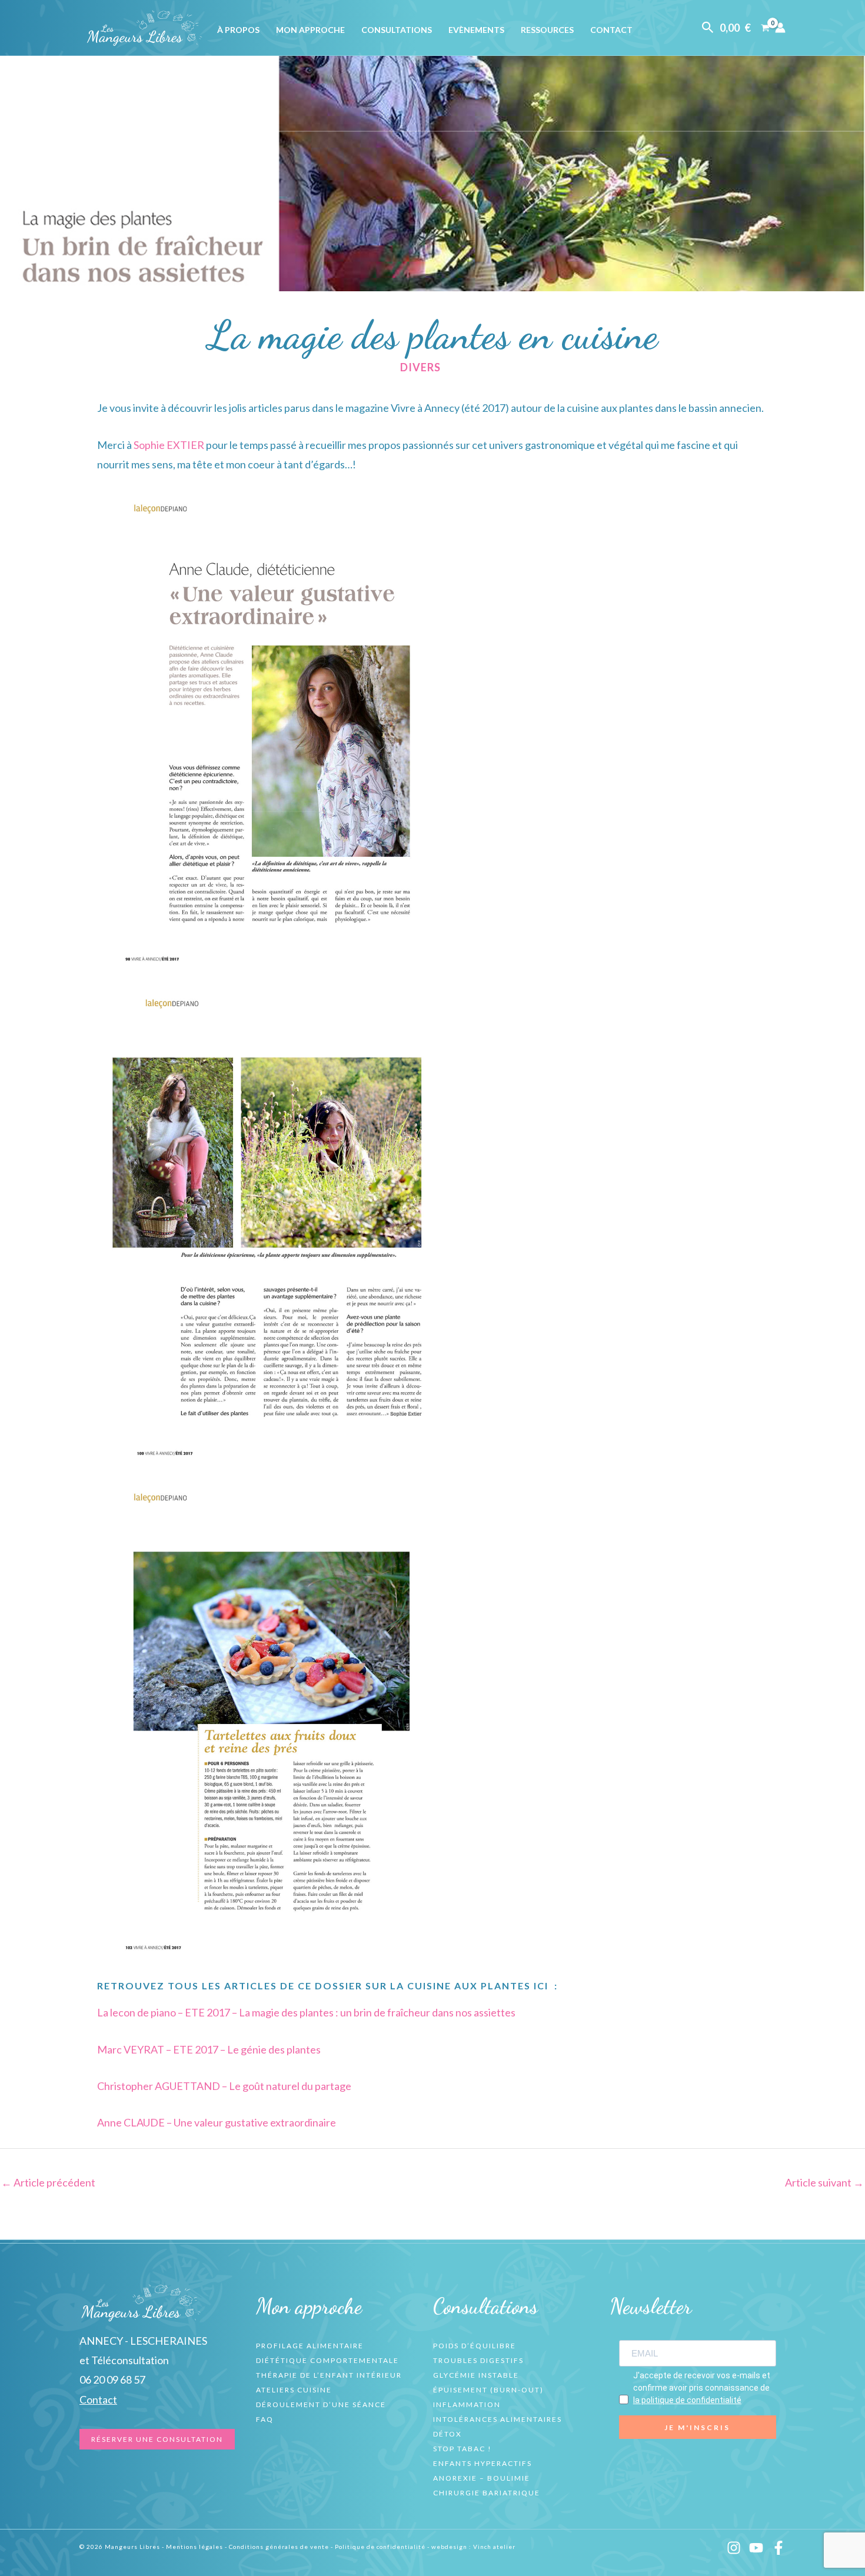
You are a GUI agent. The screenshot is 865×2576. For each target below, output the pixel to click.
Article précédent (48, 2182)
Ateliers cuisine (294, 2390)
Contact (611, 30)
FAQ (265, 2419)
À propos (238, 30)
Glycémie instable (476, 2375)
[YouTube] (756, 2548)
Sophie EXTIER (169, 445)
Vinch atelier (494, 2547)
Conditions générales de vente (279, 2547)
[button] (708, 28)
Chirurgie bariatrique (487, 2493)
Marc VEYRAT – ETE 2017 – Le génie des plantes (209, 2049)
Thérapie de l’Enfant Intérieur (329, 2375)
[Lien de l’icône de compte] (780, 28)
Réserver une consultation (157, 2439)
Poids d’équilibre (475, 2346)
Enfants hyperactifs (483, 2463)
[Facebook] (778, 2548)
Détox (448, 2434)
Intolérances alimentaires (498, 2419)
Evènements (476, 30)
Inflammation (467, 2404)
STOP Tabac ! (463, 2449)
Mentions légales (194, 2547)
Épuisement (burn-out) (488, 2390)
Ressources (547, 30)
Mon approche (310, 30)
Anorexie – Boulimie (482, 2478)
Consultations (397, 30)
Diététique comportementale (327, 2360)
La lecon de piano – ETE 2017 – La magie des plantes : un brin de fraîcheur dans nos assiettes (306, 2012)
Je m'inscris (697, 2427)
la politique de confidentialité (687, 2400)
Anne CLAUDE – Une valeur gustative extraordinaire (217, 2122)
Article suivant (824, 2182)
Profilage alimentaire (310, 2346)
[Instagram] (734, 2548)
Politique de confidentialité (380, 2547)
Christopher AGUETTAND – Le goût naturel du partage (224, 2086)
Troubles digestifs (478, 2360)
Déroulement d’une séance (321, 2404)
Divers (420, 367)
